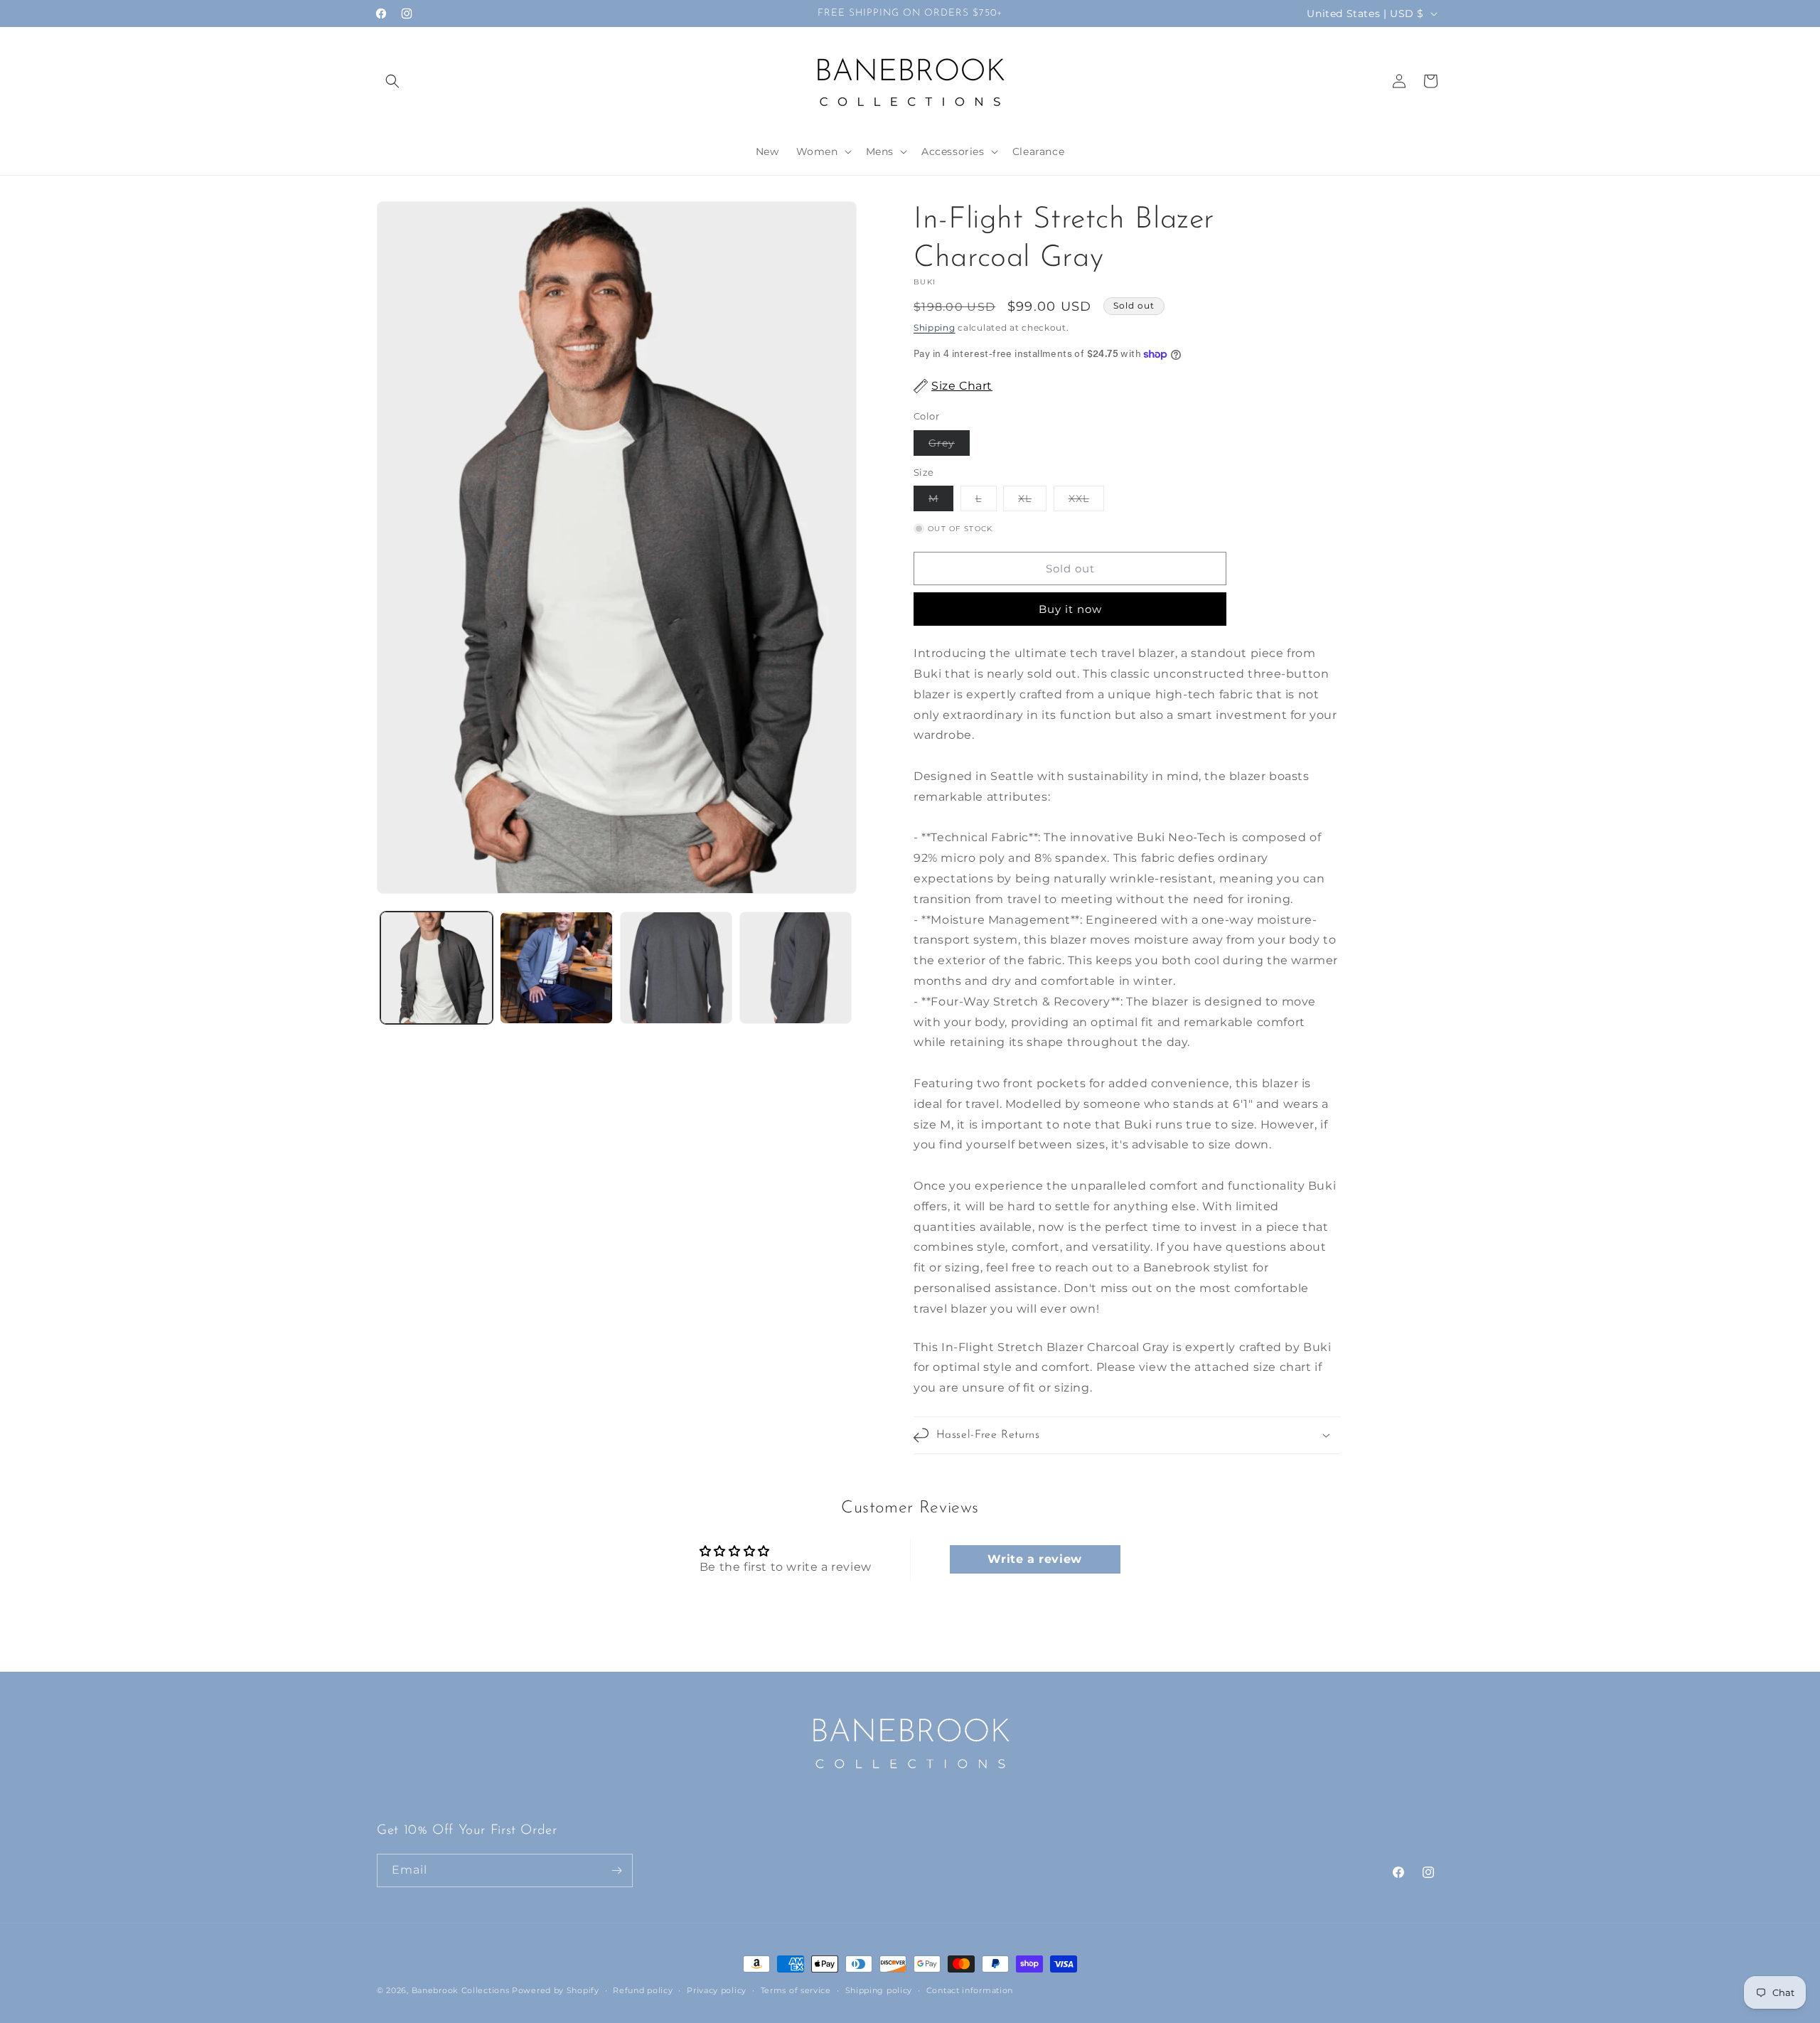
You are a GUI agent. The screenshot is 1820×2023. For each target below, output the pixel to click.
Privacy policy (717, 1990)
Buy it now (1070, 609)
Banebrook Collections (461, 1990)
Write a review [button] (1034, 1559)
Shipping (935, 327)
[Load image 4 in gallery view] (796, 968)
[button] (392, 81)
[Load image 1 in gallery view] (437, 968)
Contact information (970, 1990)
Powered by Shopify (556, 1990)
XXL (1086, 501)
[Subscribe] (616, 1870)
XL (1032, 501)
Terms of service (796, 1990)
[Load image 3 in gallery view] (676, 968)
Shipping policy (879, 1990)
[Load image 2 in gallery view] (556, 968)
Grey (949, 446)
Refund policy (643, 1990)
